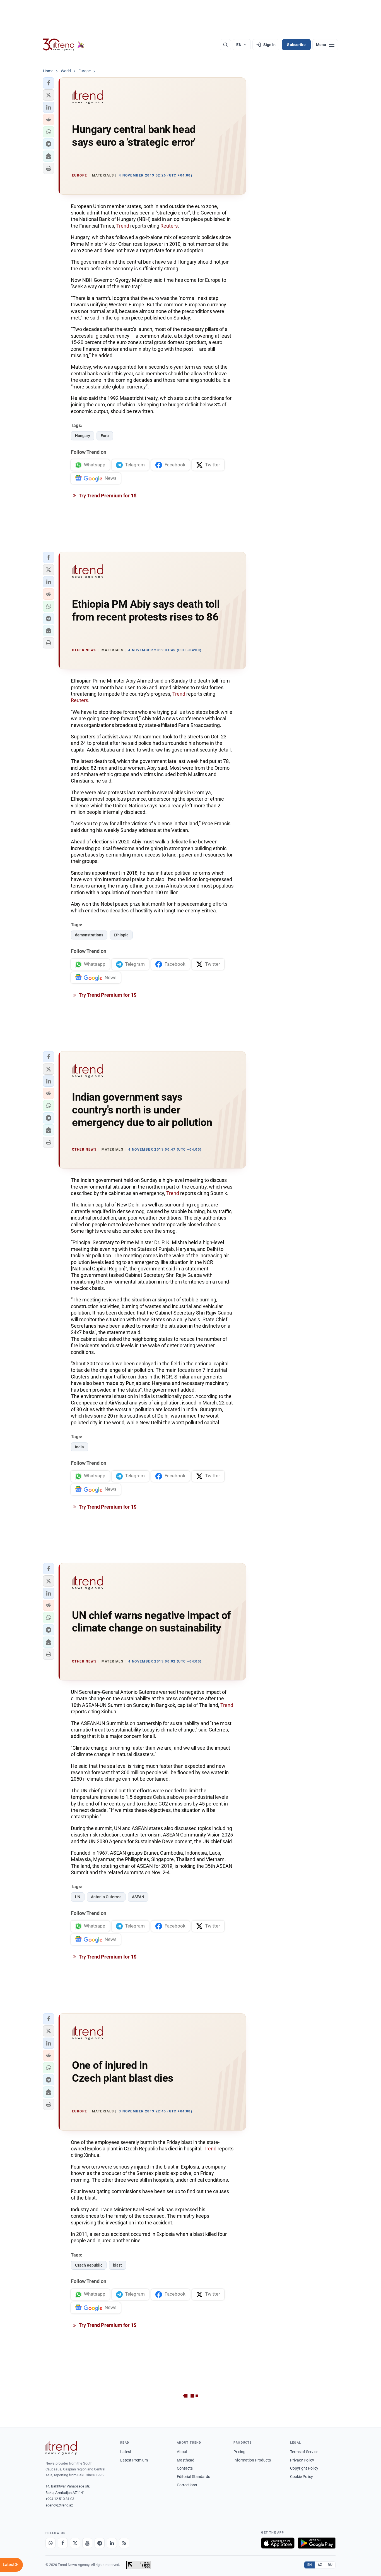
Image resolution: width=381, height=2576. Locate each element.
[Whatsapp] (50, 2543)
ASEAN (138, 1897)
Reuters (169, 226)
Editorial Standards (193, 2477)
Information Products (252, 2460)
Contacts (185, 2468)
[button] (49, 83)
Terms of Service (304, 2452)
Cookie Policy (302, 2477)
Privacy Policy (302, 2460)
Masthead (186, 2460)
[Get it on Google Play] (317, 2543)
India (79, 1447)
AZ (320, 2565)
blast (117, 2265)
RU (330, 2565)
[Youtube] (87, 2543)
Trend (123, 226)
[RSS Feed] (124, 2543)
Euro (105, 436)
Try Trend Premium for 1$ (107, 496)
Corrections (187, 2485)
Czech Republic (89, 2265)
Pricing (239, 2452)
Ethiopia (121, 935)
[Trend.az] (64, 45)
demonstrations (89, 935)
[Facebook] (63, 2543)
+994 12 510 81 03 (60, 2499)
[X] (75, 2543)
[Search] (225, 45)
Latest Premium (134, 2460)
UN (78, 1897)
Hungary (83, 436)
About (182, 2452)
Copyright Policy (304, 2468)
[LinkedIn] (112, 2543)
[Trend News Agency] (61, 2448)
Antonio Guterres (106, 1897)
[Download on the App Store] (278, 2543)
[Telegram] (100, 2543)
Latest (126, 2452)
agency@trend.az (59, 2505)
